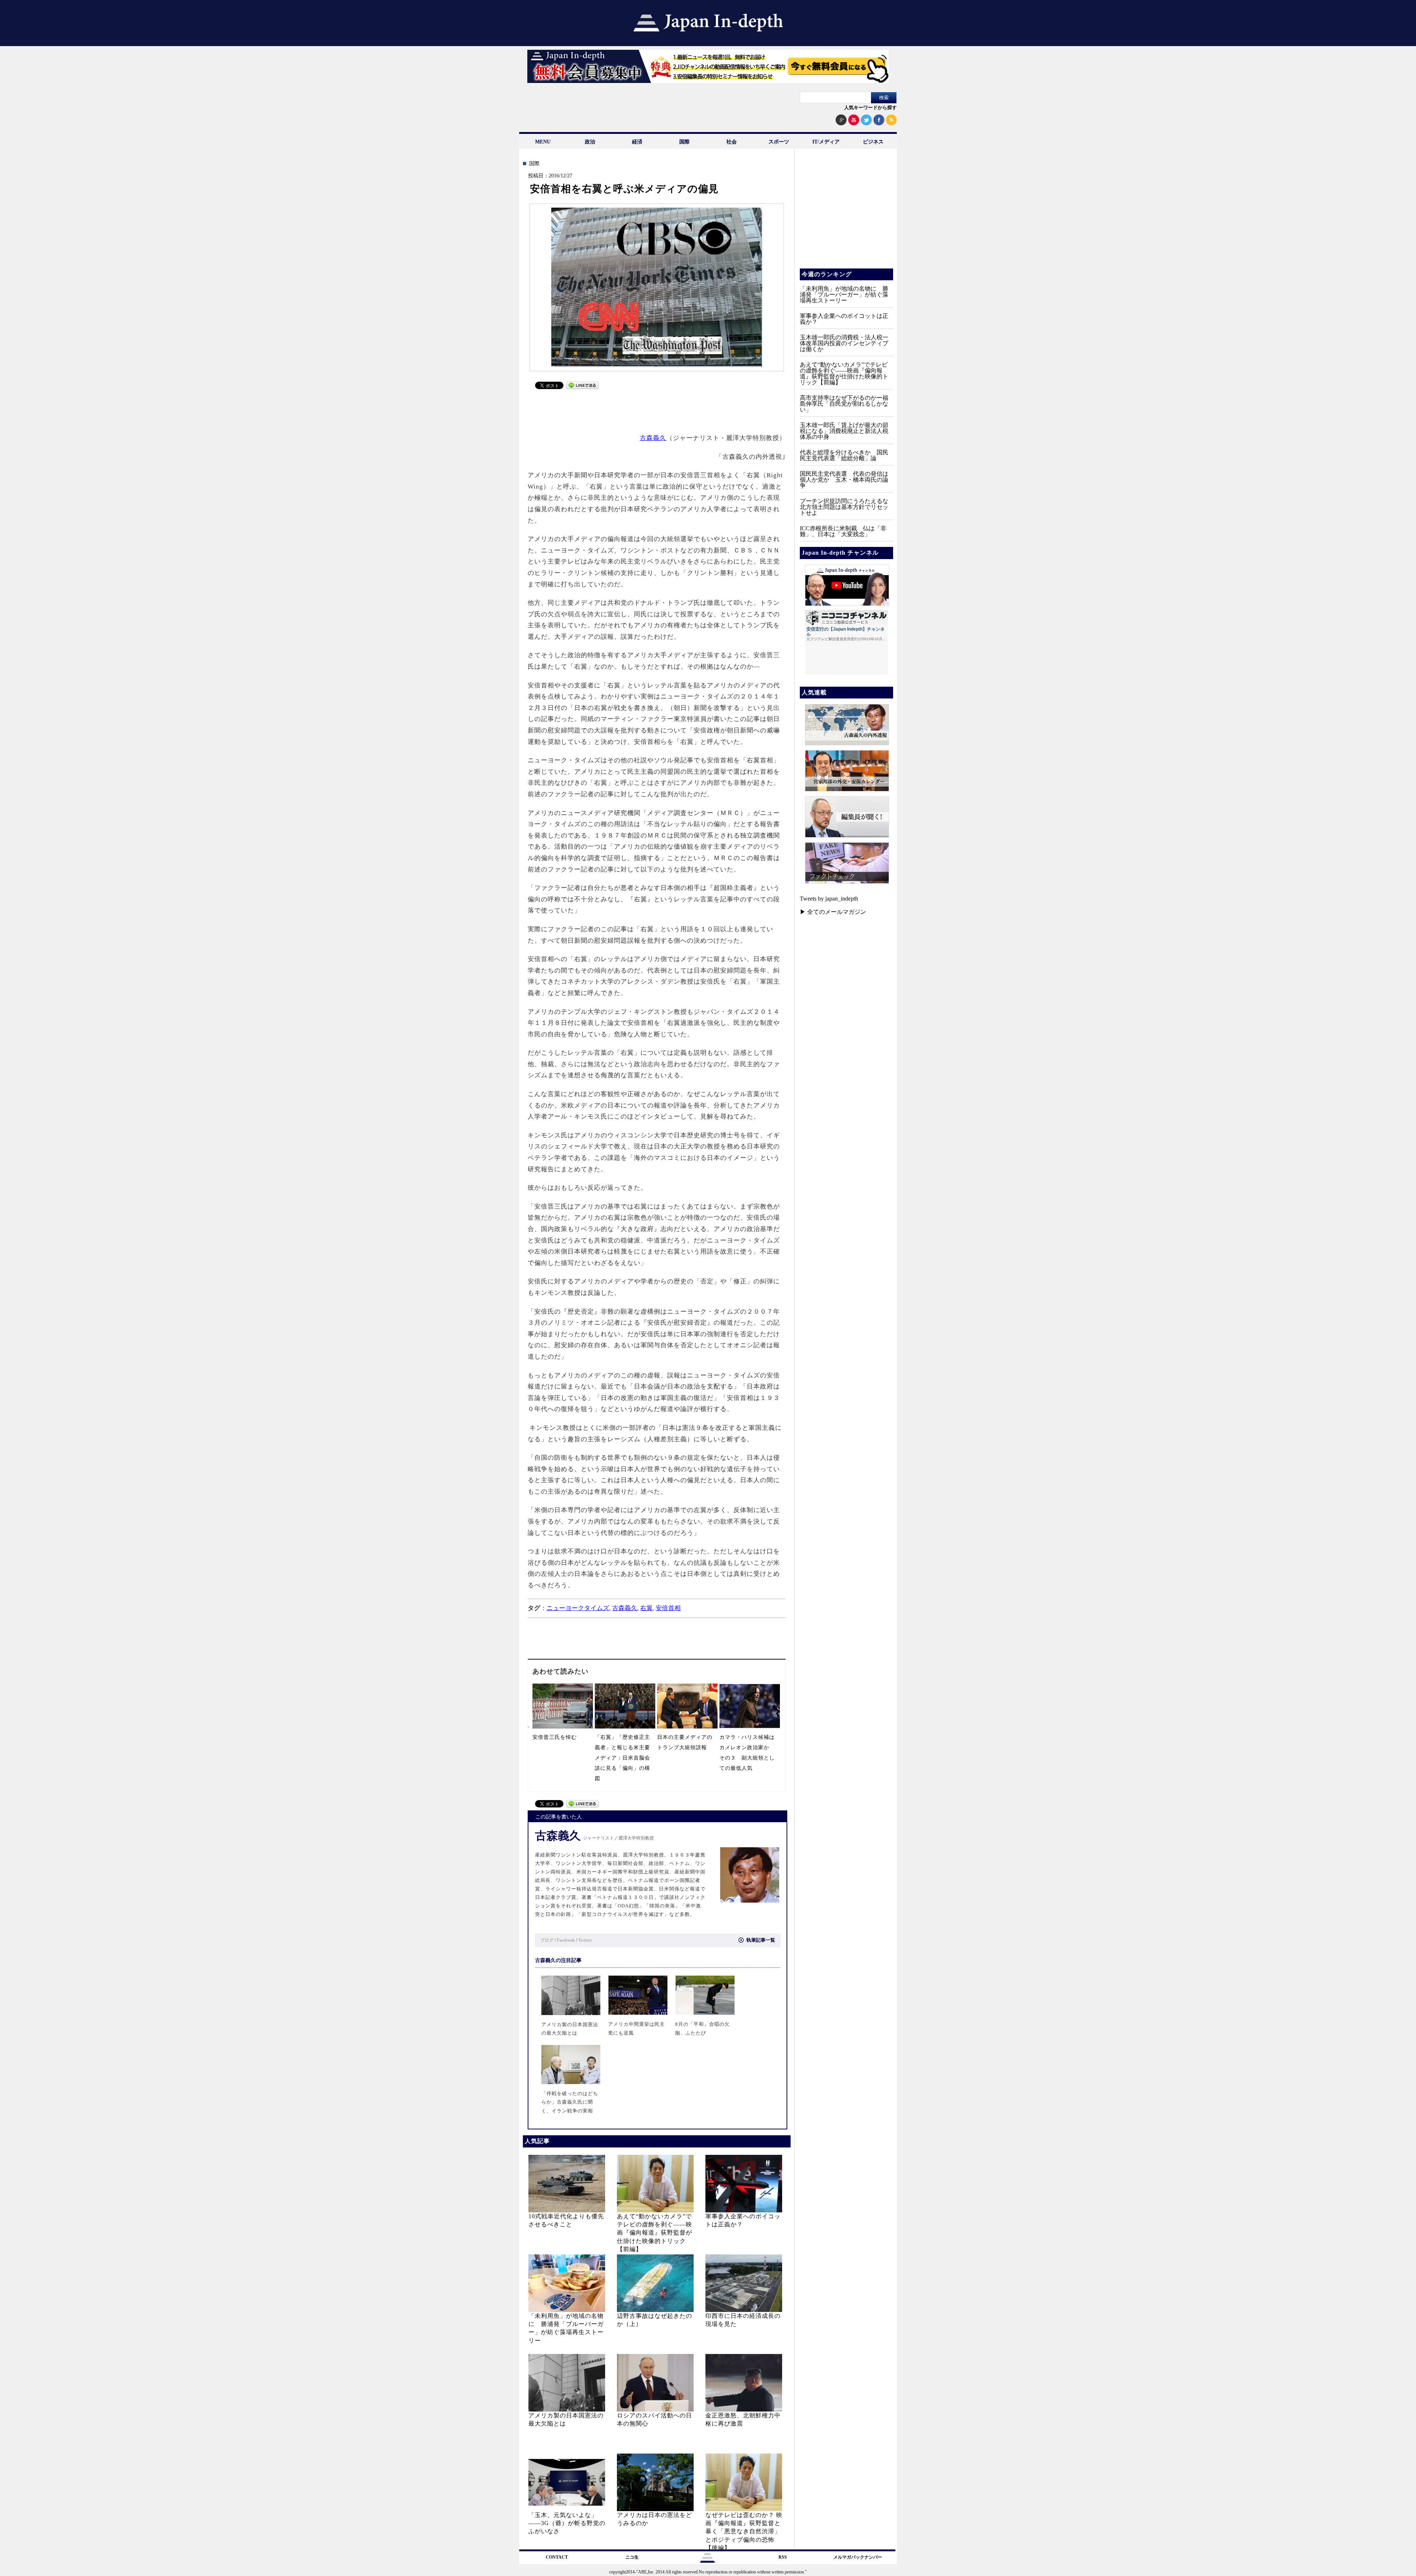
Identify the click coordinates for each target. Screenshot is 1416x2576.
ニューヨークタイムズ (578, 1608)
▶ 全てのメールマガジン (833, 912)
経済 (637, 142)
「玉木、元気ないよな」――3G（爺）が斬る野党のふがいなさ (567, 2523)
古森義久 (653, 438)
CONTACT (557, 2557)
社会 (732, 142)
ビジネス (873, 142)
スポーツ (779, 142)
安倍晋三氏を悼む (555, 1737)
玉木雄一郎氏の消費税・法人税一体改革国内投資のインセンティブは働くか (844, 343)
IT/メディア (826, 142)
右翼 (646, 1608)
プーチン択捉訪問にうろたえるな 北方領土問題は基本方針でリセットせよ (847, 507)
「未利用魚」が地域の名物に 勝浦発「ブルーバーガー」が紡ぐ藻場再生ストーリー (844, 294)
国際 (684, 142)
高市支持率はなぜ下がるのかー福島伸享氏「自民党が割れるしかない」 (844, 404)
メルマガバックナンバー (858, 2557)
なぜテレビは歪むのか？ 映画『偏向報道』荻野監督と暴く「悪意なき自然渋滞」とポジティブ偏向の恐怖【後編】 (744, 2532)
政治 (590, 142)
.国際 (534, 164)
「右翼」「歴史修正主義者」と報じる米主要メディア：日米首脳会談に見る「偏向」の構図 (622, 1758)
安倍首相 (668, 1608)
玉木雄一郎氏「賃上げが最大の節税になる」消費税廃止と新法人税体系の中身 (844, 431)
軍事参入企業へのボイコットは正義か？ (844, 319)
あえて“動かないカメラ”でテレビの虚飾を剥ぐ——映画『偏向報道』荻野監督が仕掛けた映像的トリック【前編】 (655, 2233)
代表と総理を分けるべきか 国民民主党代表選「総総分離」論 (844, 455)
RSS (783, 2557)
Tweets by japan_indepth (829, 899)
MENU (543, 142)
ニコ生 (632, 2557)
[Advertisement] (657, 410)
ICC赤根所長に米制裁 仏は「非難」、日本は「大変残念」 (843, 531)
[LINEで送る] (583, 387)
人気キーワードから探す (870, 108)
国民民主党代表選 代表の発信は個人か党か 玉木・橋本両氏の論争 (844, 480)
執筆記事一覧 (761, 1940)
